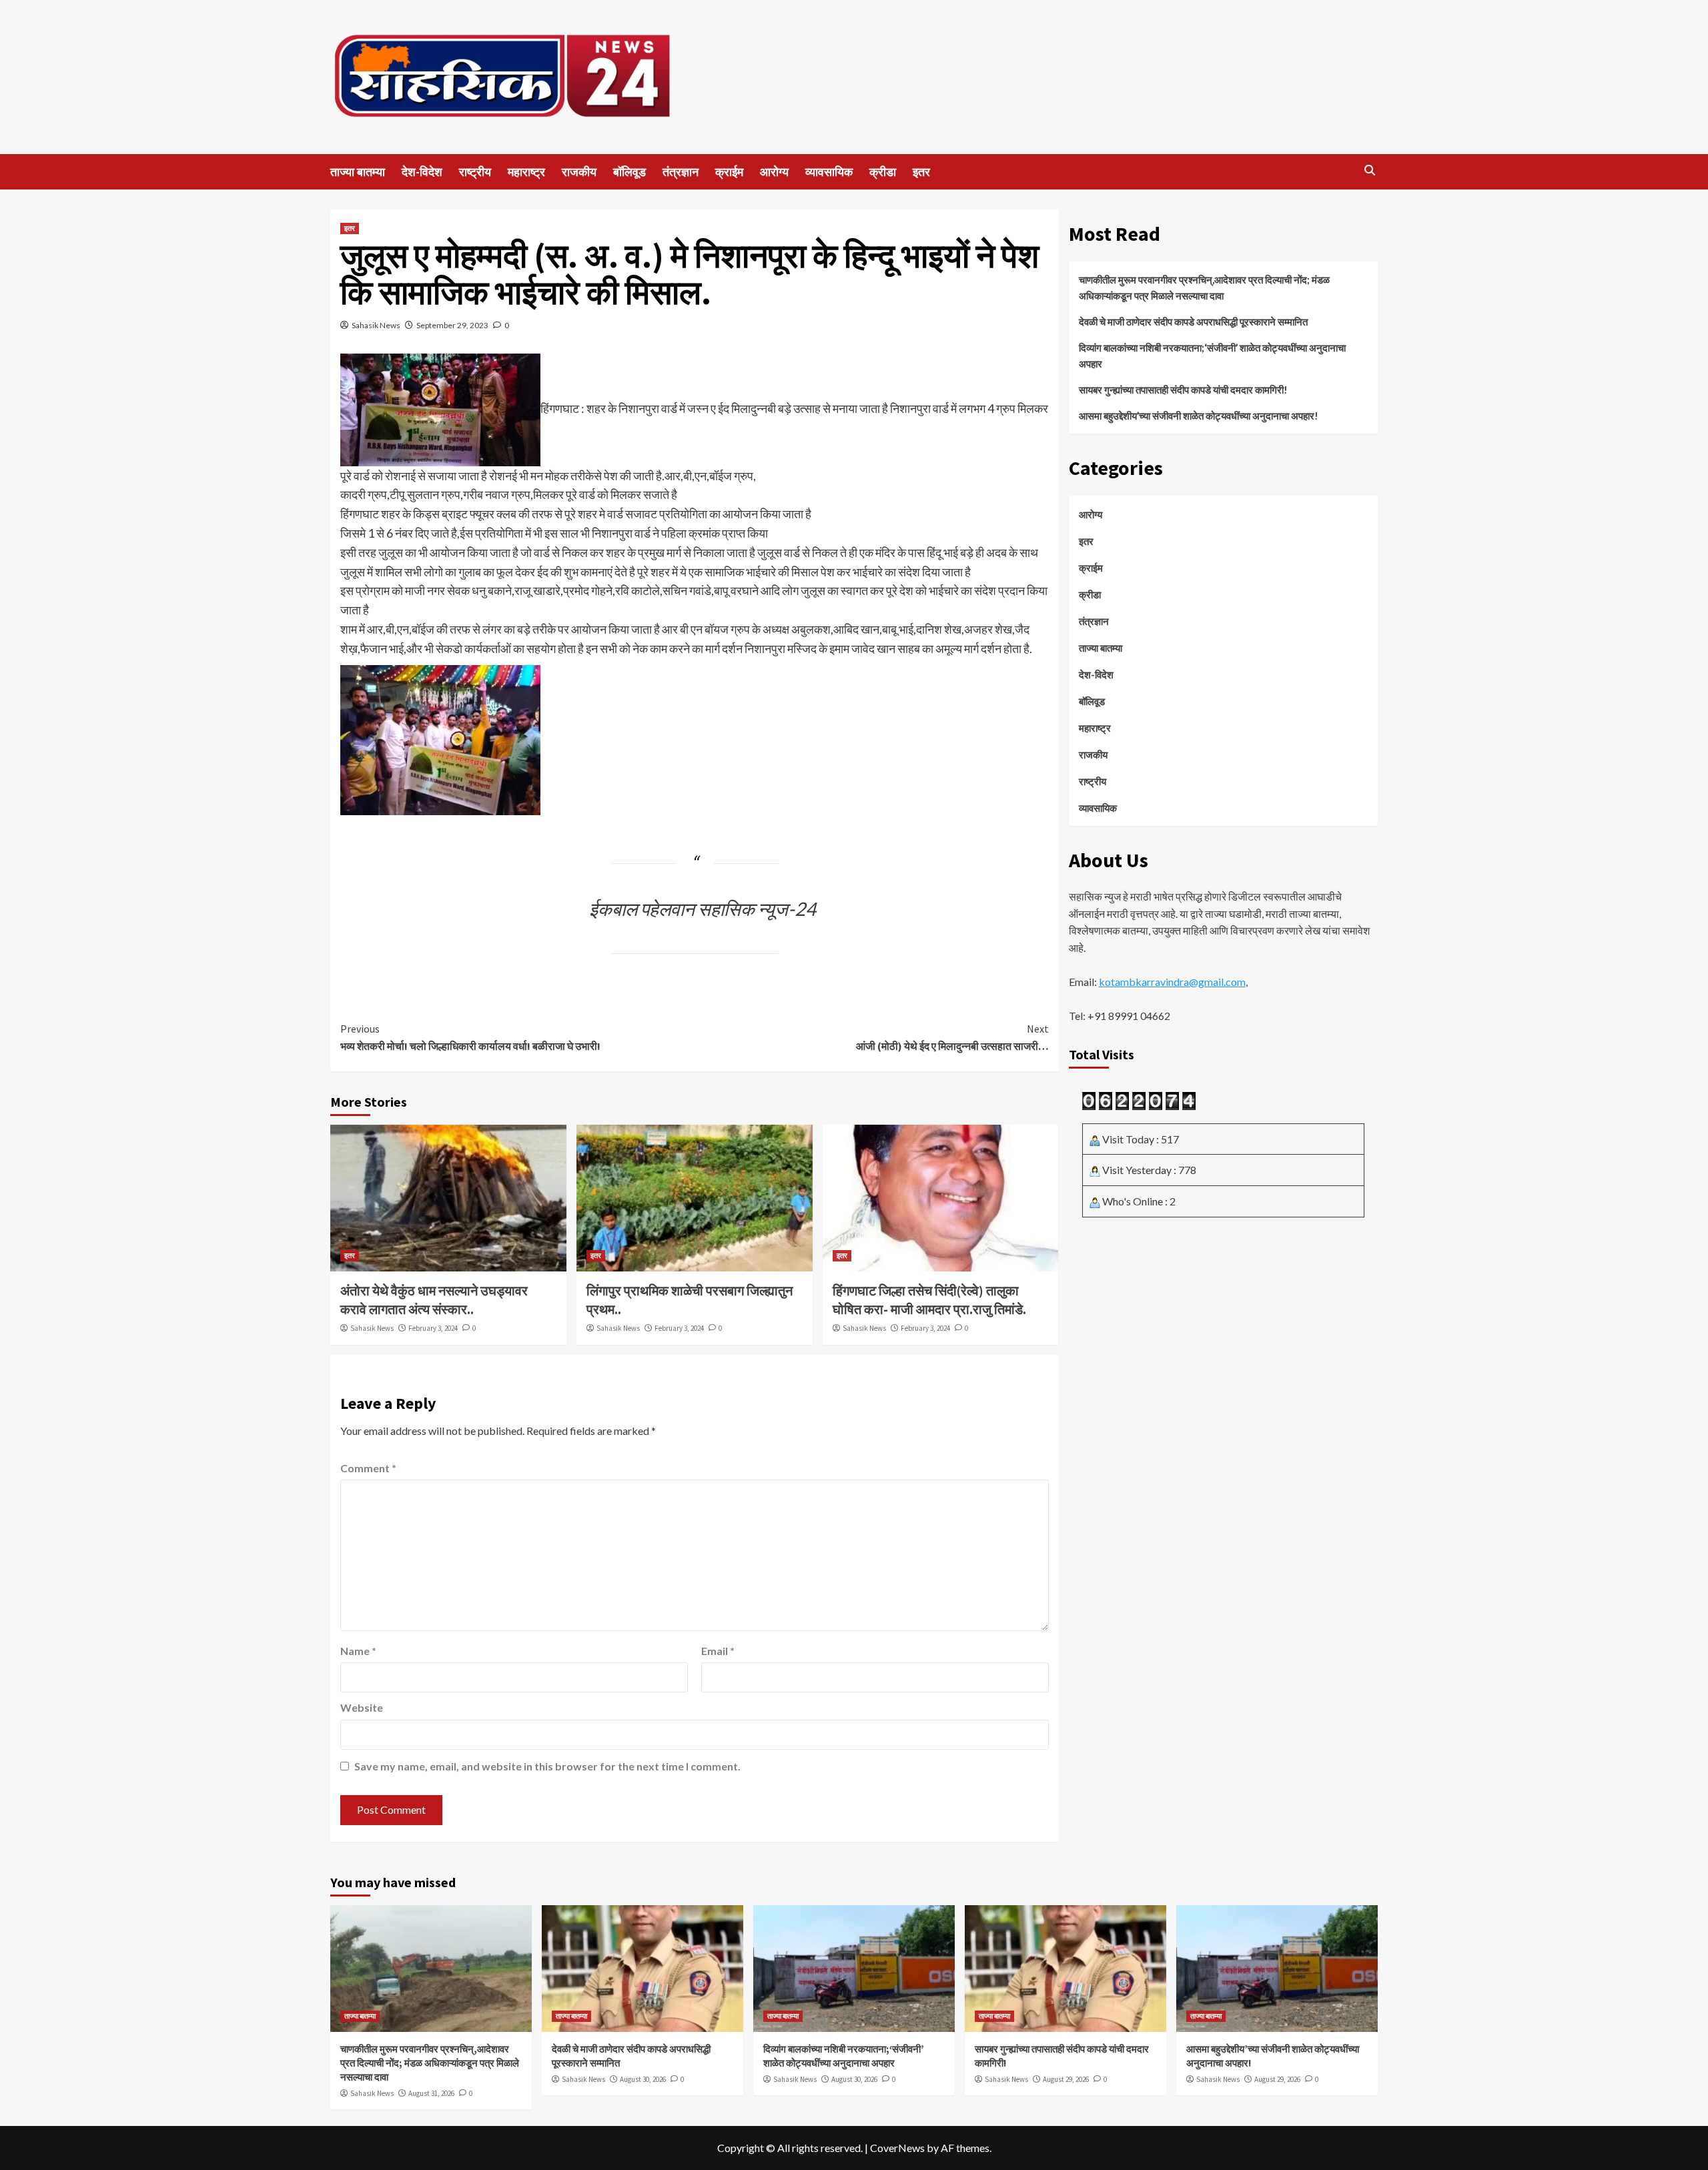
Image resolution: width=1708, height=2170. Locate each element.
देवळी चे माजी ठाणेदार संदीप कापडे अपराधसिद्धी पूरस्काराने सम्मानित (1194, 322)
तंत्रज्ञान (681, 172)
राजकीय (579, 172)
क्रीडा (883, 172)
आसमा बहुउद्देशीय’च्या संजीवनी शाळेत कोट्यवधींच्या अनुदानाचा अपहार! (1199, 416)
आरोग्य (774, 172)
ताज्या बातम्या (358, 172)
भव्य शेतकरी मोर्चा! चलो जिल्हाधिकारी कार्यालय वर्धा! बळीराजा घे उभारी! (470, 1037)
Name (358, 1651)
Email (718, 1651)
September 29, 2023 (452, 325)
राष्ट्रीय (475, 172)
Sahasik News (376, 325)
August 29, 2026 (1066, 2079)
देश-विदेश (422, 172)
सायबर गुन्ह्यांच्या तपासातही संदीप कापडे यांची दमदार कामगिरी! (1183, 390)
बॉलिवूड (629, 172)
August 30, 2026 (643, 2079)
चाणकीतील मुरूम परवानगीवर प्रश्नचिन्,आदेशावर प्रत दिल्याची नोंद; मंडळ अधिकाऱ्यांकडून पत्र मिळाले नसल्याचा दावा (1204, 288)
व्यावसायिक (829, 172)
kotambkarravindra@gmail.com (1172, 982)
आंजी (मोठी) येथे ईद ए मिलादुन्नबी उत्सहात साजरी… (952, 1037)
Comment (368, 1468)
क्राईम (729, 172)
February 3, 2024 (433, 1328)
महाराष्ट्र (526, 172)
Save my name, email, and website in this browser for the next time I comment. (547, 1766)
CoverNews (897, 2148)
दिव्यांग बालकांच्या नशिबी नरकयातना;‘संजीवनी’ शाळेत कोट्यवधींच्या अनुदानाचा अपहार (1212, 356)
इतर (921, 172)
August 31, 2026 (431, 2093)
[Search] (1369, 170)
